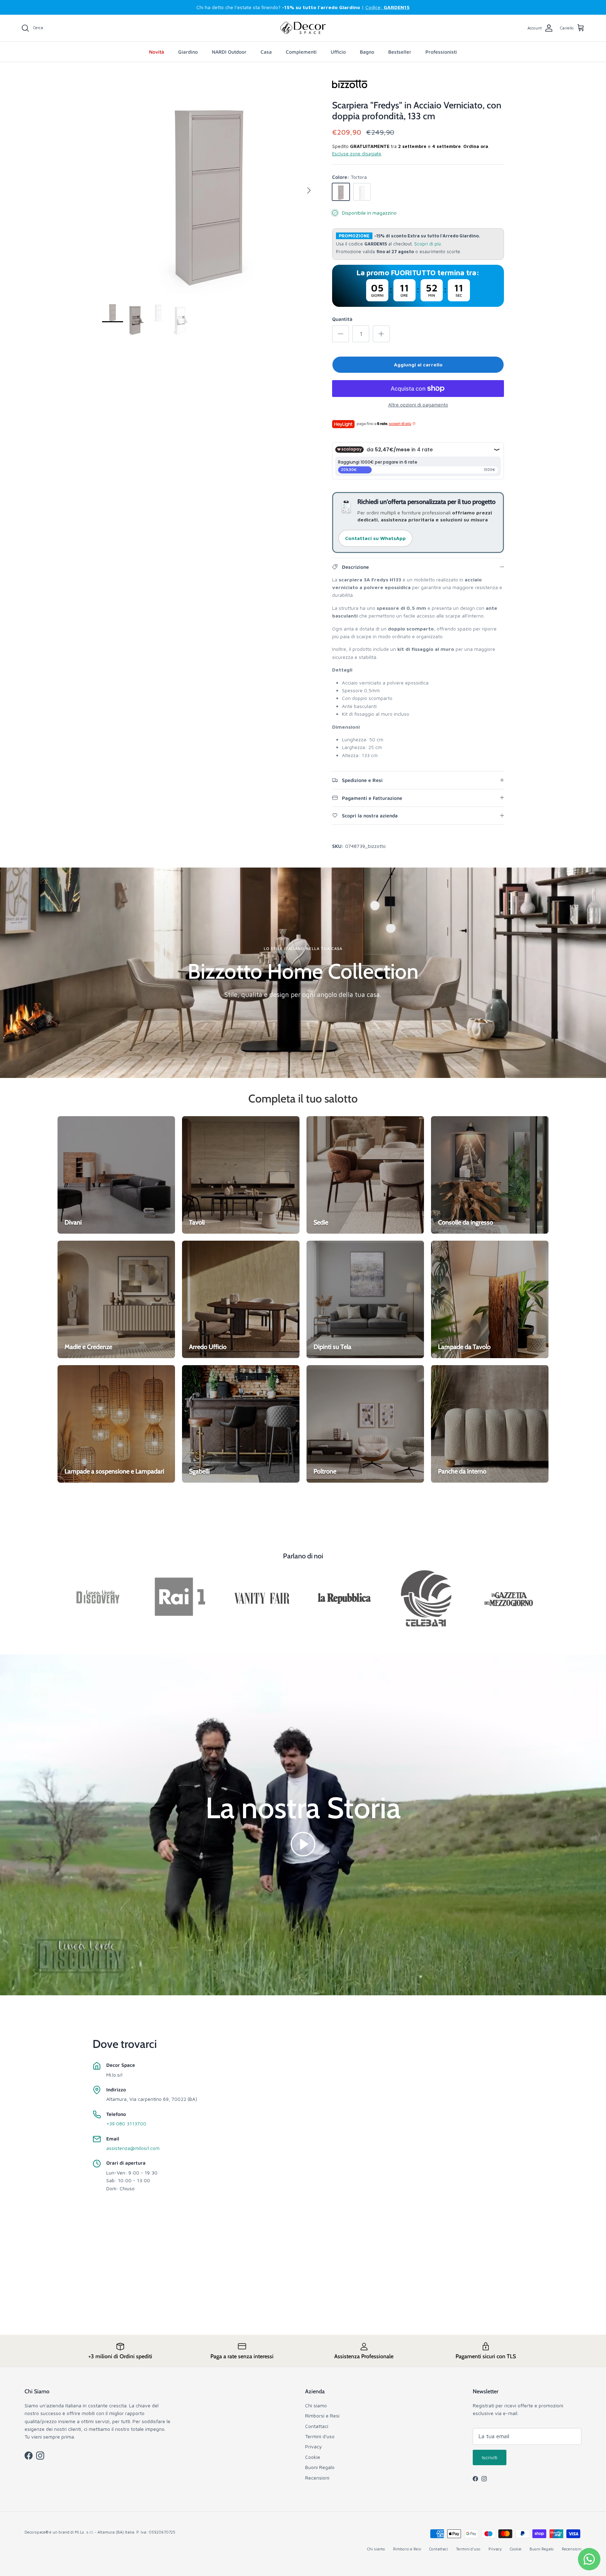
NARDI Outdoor (229, 52)
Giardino (188, 52)
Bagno (367, 52)
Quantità (342, 319)
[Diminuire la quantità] (341, 334)
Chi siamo (316, 2405)
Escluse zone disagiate (357, 154)
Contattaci (317, 2426)
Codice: (388, 7)
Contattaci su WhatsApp (375, 538)
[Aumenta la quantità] (381, 334)
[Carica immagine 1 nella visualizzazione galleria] (209, 187)
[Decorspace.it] (303, 28)
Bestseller (400, 52)
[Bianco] (362, 192)
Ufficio (338, 52)
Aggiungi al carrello (418, 365)
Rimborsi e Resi (322, 2416)
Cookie (313, 2457)
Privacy (314, 2446)
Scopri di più (427, 244)
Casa (266, 52)
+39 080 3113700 (126, 2123)
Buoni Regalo (320, 2467)
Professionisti (441, 52)
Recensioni (317, 2478)
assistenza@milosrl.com (133, 2148)
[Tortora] (341, 192)
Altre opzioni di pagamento (418, 405)
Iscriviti (490, 2457)
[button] (303, 1844)
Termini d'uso (320, 2436)
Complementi (301, 52)
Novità (157, 52)
